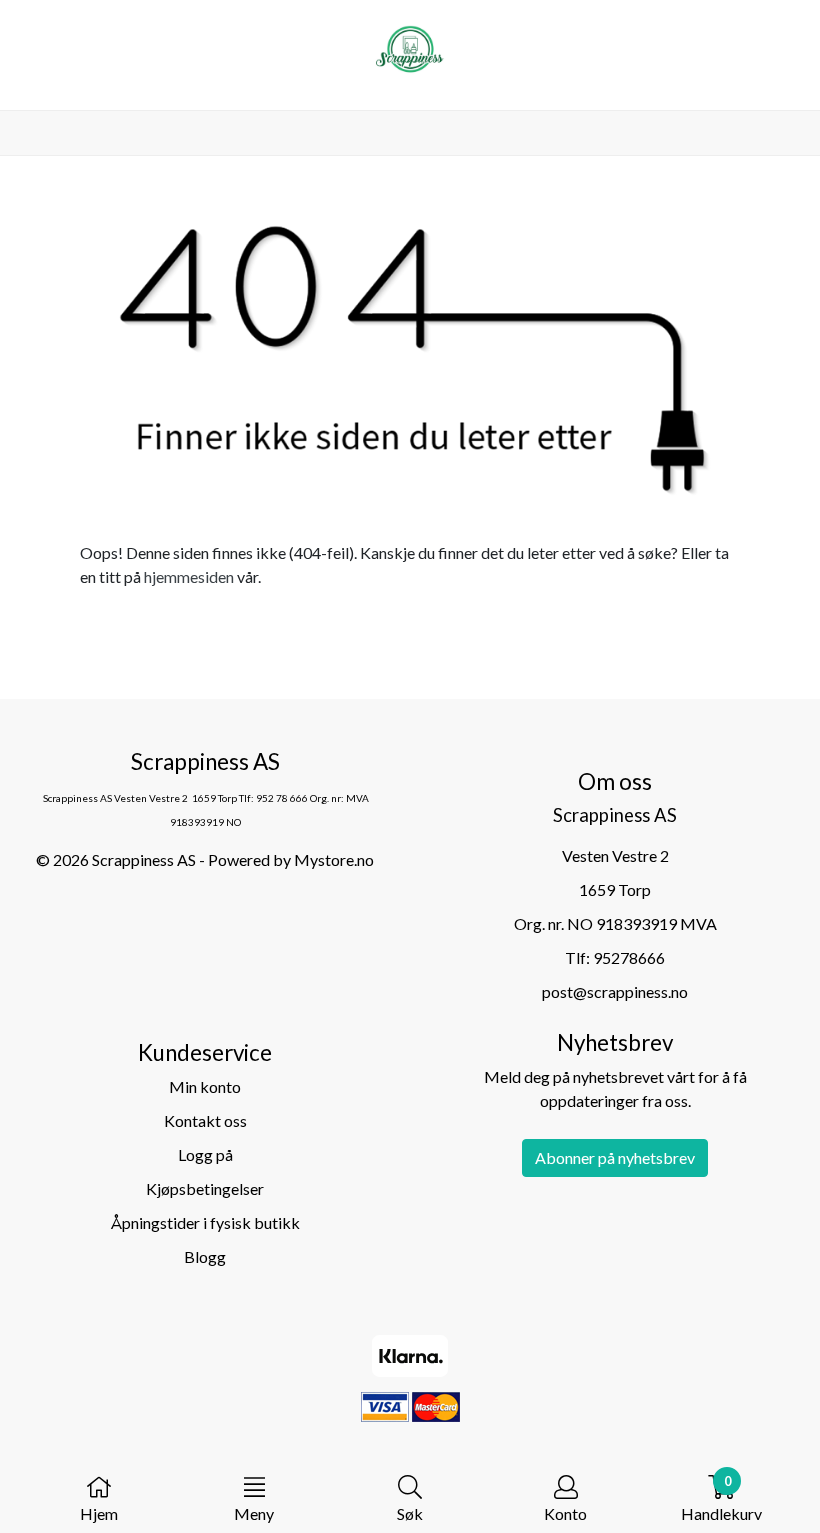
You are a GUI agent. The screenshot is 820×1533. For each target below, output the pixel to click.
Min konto (205, 1086)
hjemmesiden (189, 576)
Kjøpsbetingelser (205, 1188)
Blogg (205, 1256)
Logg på (205, 1154)
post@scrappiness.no (615, 991)
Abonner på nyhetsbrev (615, 1157)
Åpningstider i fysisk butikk (205, 1222)
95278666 (629, 957)
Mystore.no (334, 859)
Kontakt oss (205, 1120)
